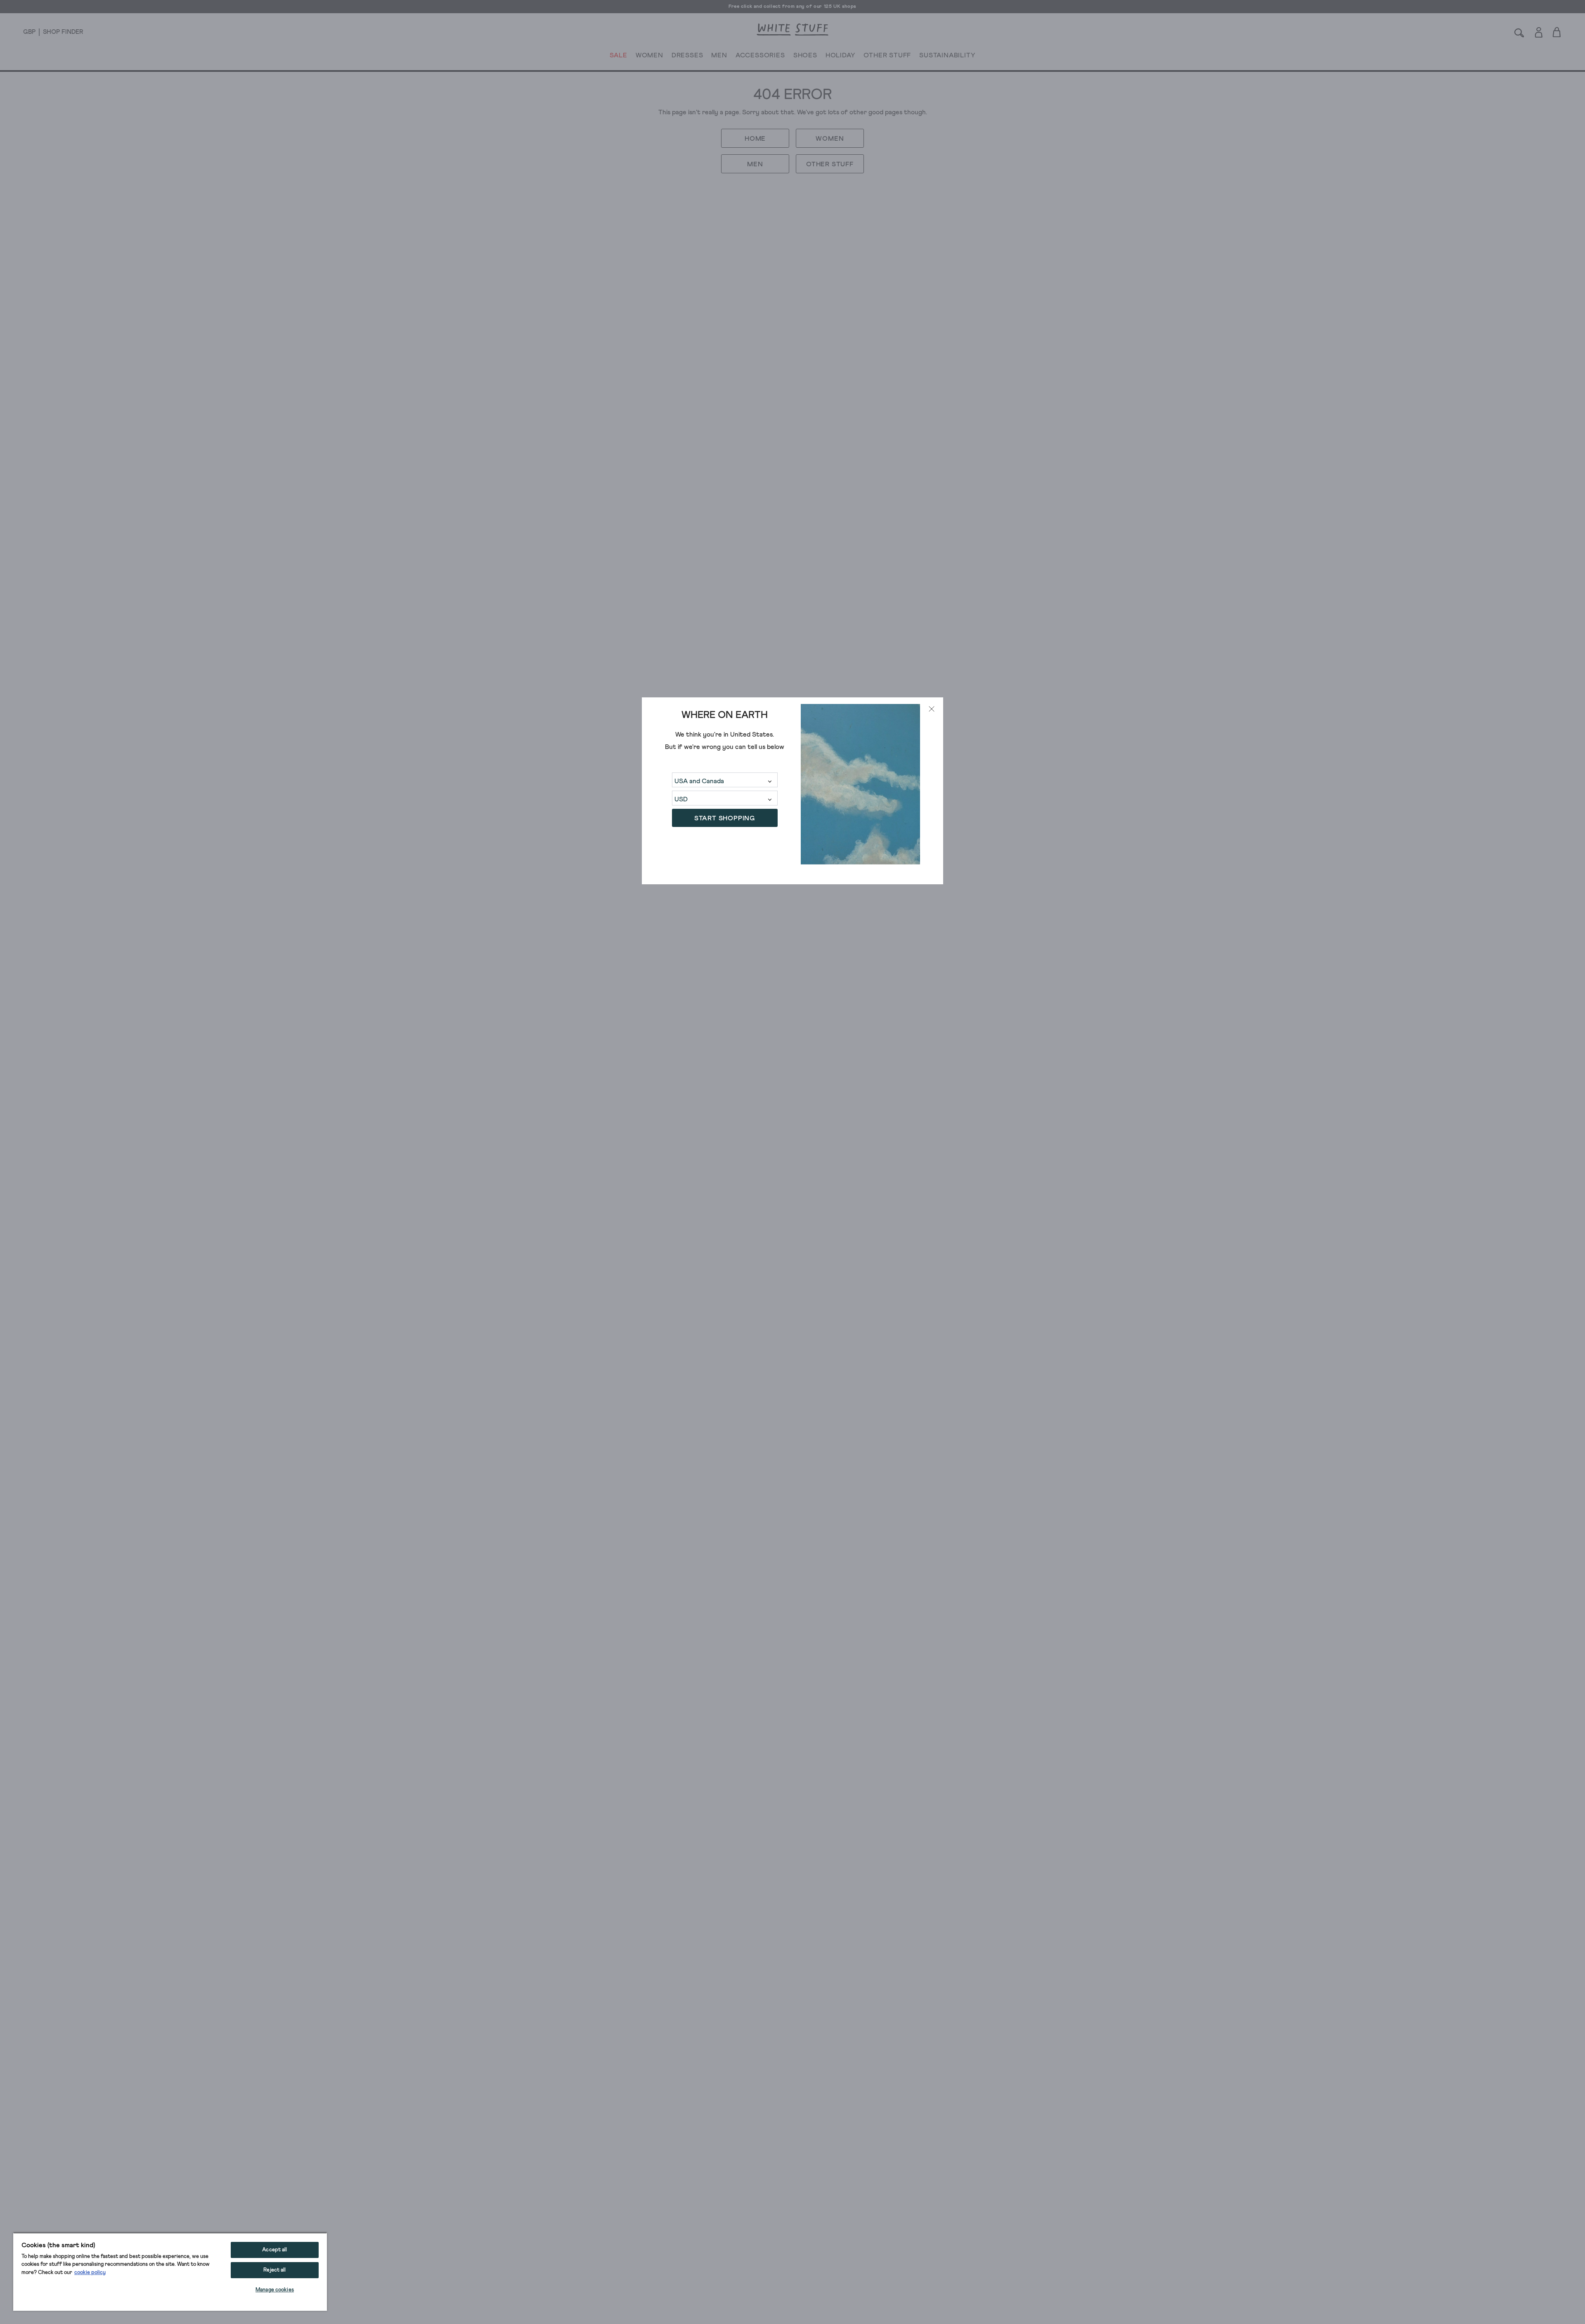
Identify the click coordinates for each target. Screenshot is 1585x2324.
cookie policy (90, 2273)
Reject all (274, 2270)
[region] (170, 2272)
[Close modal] (932, 709)
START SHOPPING (725, 818)
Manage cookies (275, 2290)
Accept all (274, 2250)
